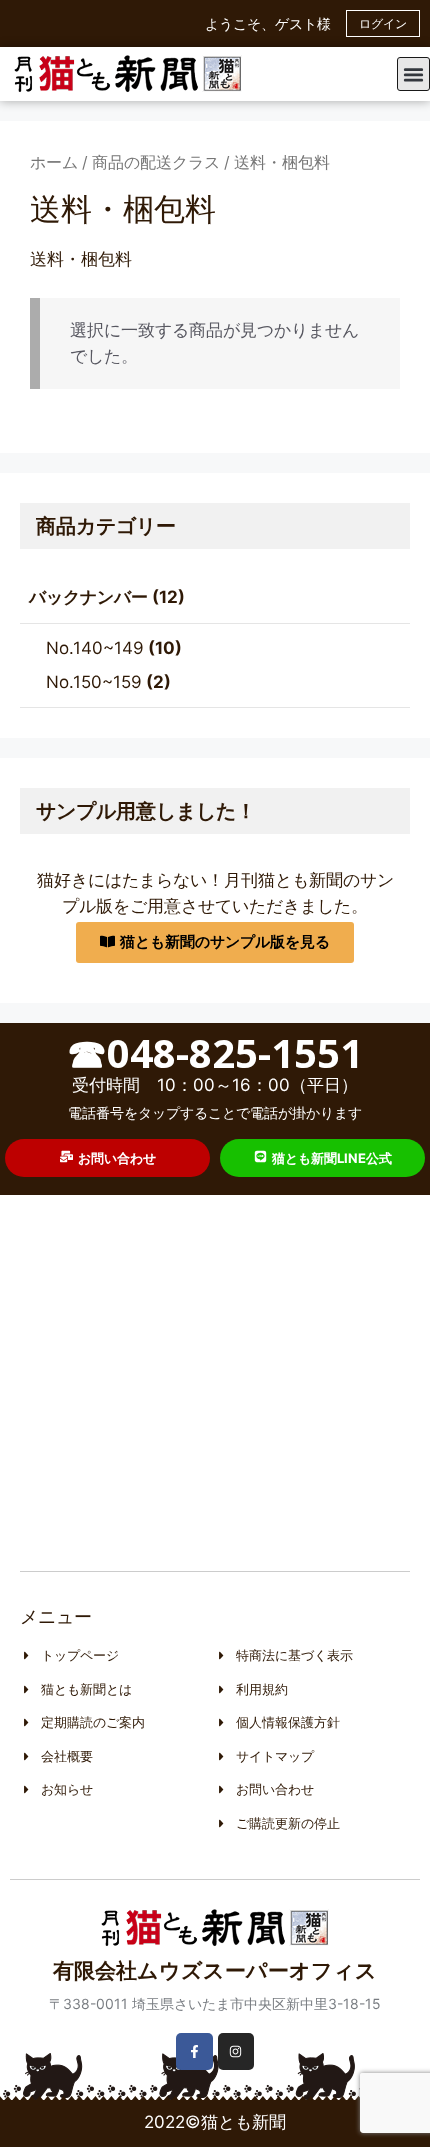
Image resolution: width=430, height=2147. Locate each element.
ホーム (54, 162)
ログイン (383, 23)
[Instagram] (236, 2051)
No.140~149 (95, 648)
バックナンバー (88, 597)
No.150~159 (94, 682)
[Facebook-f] (194, 2051)
